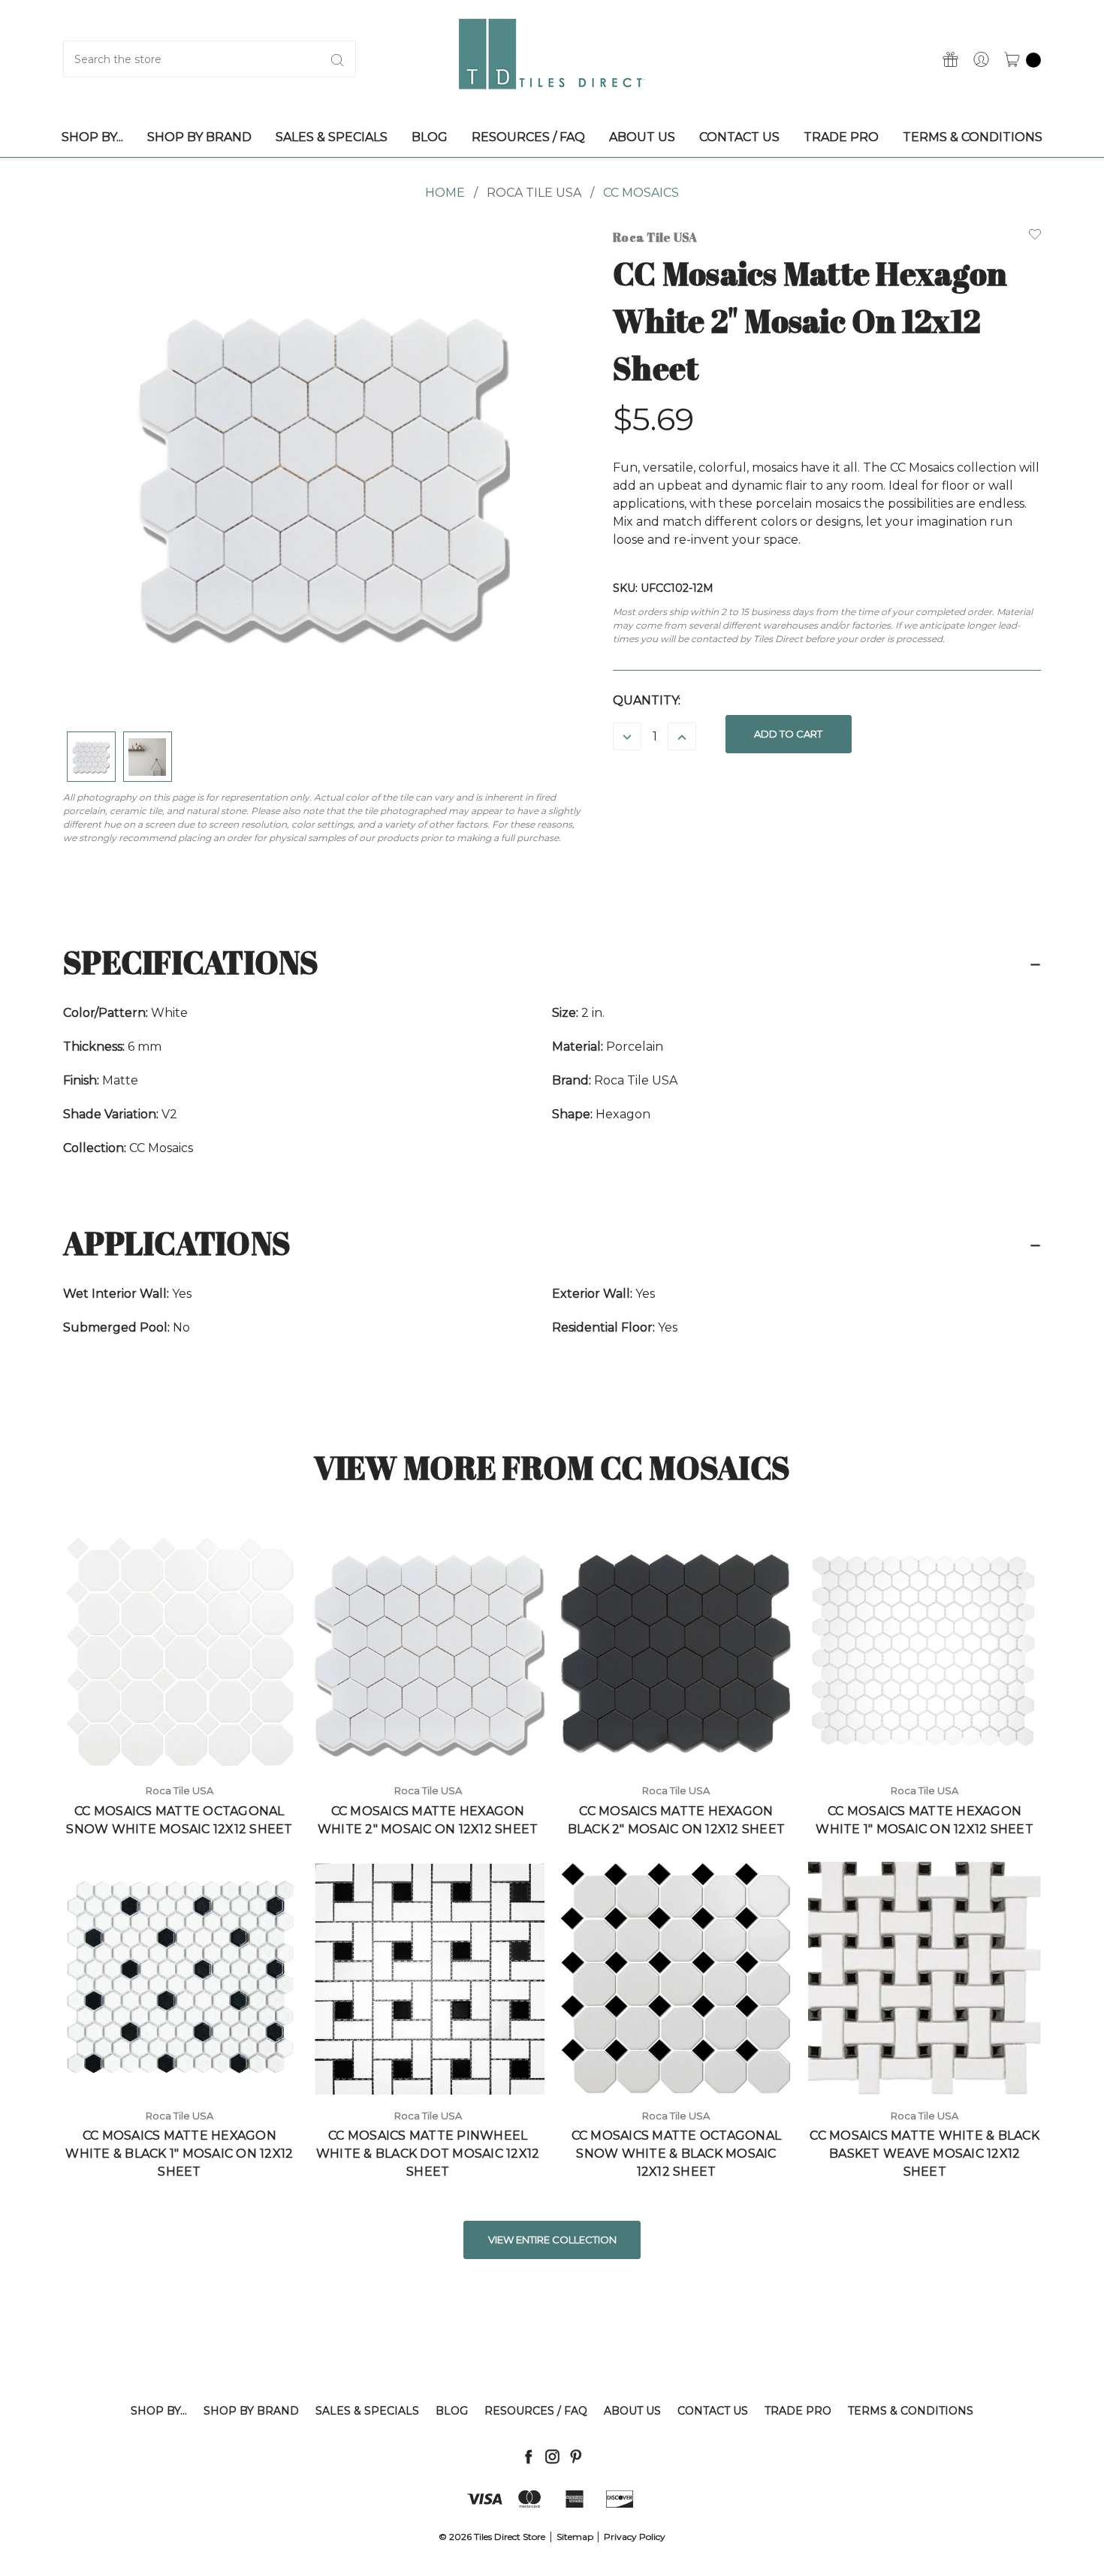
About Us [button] (642, 137)
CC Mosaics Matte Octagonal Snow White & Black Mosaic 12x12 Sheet (677, 2154)
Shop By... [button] (92, 137)
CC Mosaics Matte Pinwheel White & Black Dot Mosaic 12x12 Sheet (428, 2154)
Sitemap (575, 2537)
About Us (632, 2411)
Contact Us (713, 2411)
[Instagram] (552, 2456)
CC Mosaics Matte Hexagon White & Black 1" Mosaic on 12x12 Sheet (179, 2154)
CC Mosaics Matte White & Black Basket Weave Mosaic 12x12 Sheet (925, 2154)
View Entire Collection (552, 2240)
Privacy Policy (635, 2537)
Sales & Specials (367, 2411)
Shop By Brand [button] (199, 137)
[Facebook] (528, 2456)
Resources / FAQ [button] (528, 137)
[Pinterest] (576, 2456)
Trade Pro (798, 2411)
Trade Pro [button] (841, 137)
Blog (452, 2411)
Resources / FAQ (536, 2411)
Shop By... (159, 2411)
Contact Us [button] (739, 137)
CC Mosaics (641, 193)
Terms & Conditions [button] (973, 137)
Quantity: (647, 700)
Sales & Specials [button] (332, 137)
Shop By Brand (251, 2411)
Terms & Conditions (911, 2411)
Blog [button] (430, 137)
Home (445, 193)
